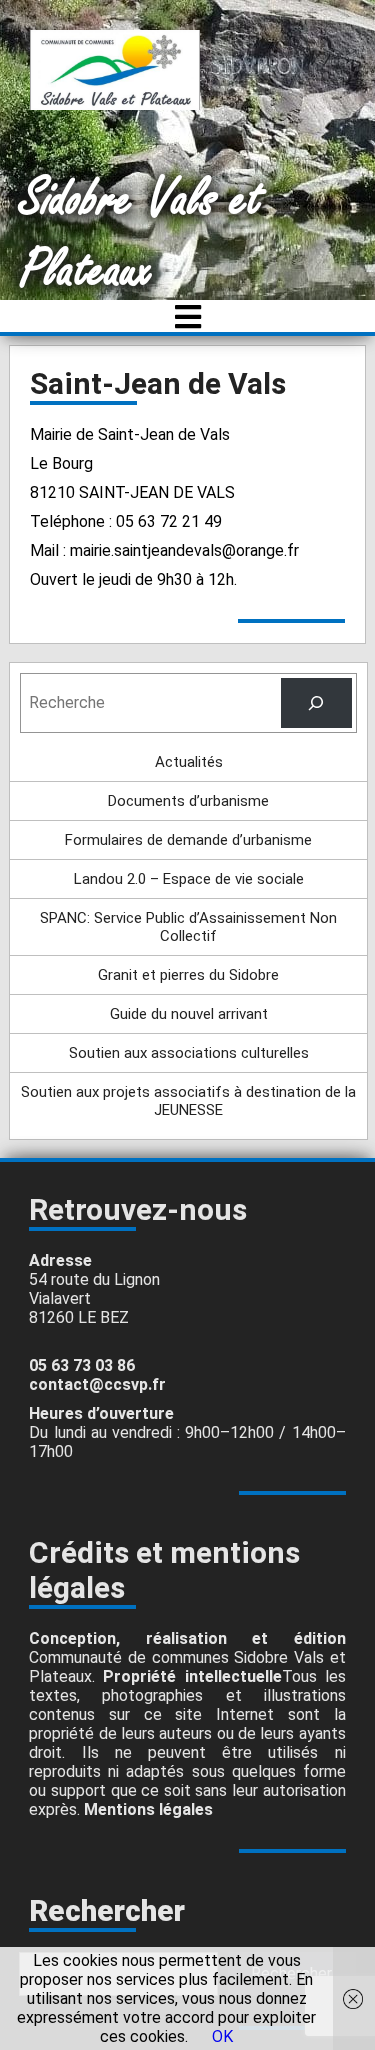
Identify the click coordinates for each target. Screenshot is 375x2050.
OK (222, 2036)
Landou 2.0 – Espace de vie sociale (189, 879)
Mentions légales (148, 1809)
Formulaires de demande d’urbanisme (188, 840)
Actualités (189, 762)
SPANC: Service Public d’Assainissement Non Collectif (188, 927)
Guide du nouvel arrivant (189, 1014)
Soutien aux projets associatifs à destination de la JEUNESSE (188, 1101)
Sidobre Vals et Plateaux (141, 235)
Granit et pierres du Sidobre (188, 975)
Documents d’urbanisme (188, 801)
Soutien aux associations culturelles (189, 1053)
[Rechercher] (316, 702)
